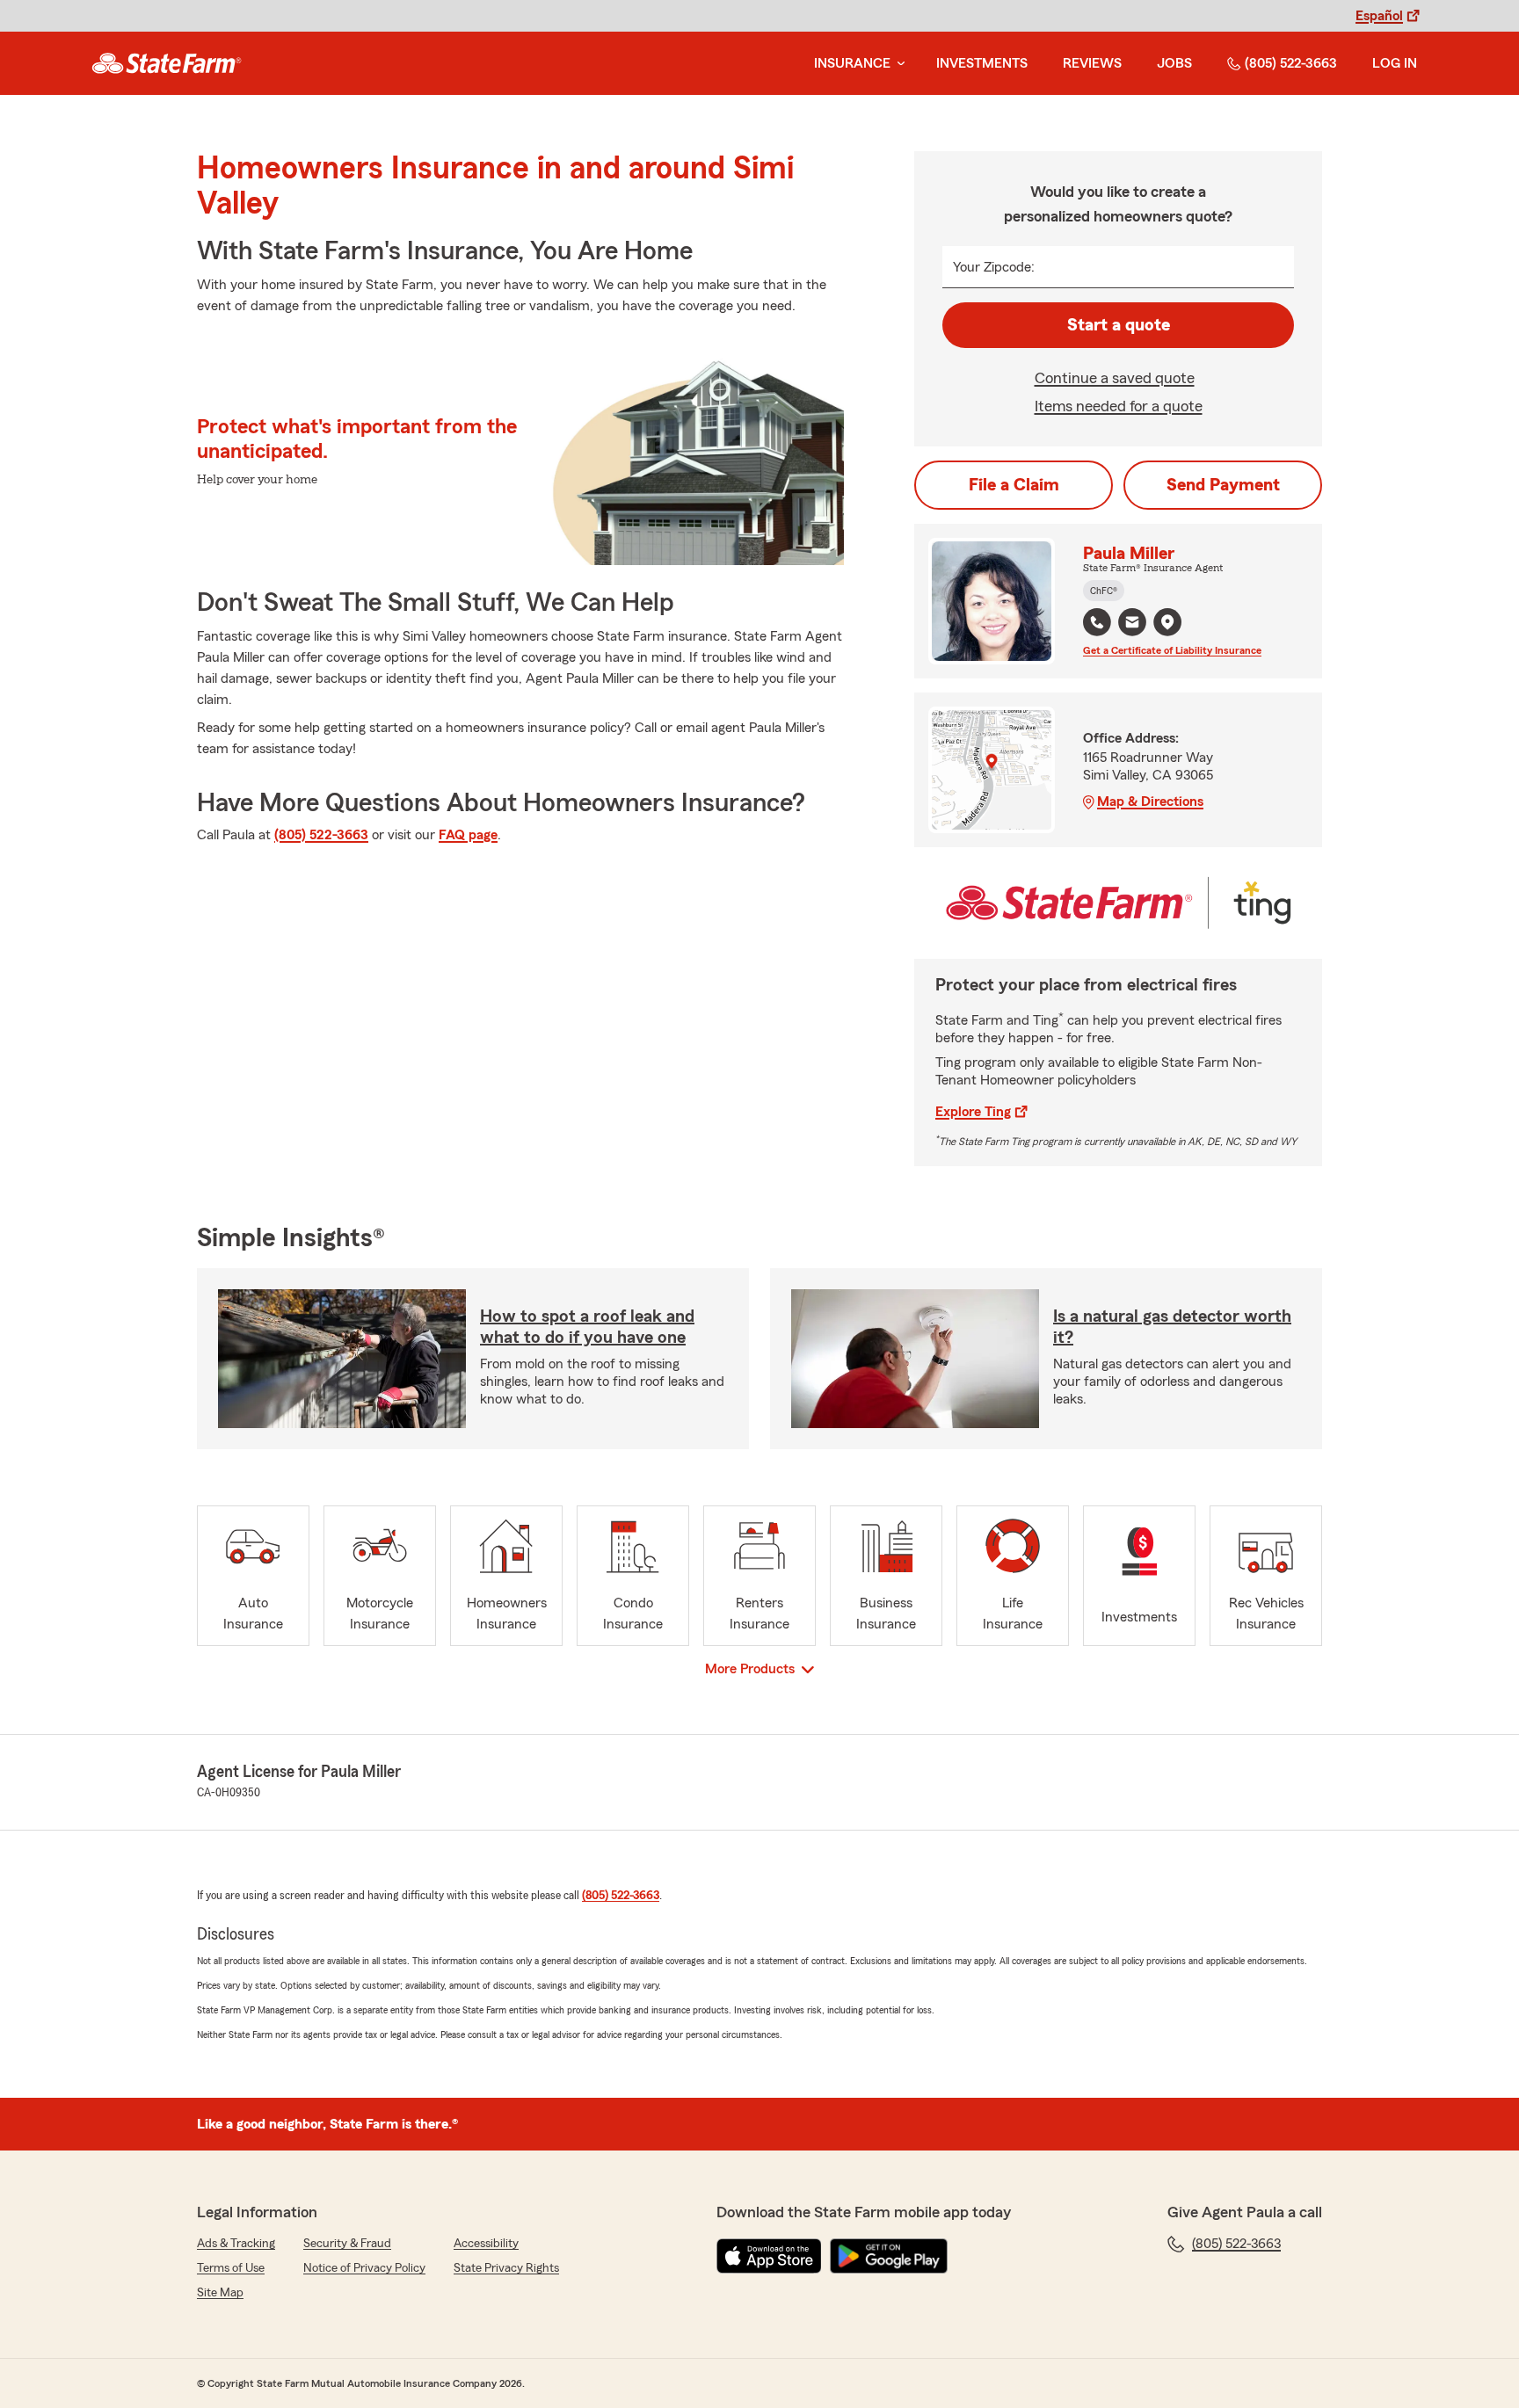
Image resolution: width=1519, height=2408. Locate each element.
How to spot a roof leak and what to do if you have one (587, 1327)
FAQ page (468, 835)
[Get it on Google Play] (889, 2256)
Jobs (1174, 63)
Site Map (220, 2293)
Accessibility (486, 2244)
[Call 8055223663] (1097, 622)
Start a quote (1119, 325)
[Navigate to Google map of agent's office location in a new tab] (1167, 622)
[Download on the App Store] (769, 2256)
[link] (167, 63)
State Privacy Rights (506, 2268)
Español (1379, 16)
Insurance (852, 63)
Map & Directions (1150, 801)
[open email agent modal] (1132, 624)
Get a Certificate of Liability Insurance (1172, 650)
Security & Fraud (347, 2244)
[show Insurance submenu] (898, 64)
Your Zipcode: (994, 267)
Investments (982, 63)
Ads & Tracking (236, 2244)
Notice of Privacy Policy (364, 2268)
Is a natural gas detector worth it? (1172, 1327)
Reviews (1092, 63)
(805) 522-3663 (1291, 63)
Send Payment (1223, 485)
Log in (1395, 63)
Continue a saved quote (1115, 378)
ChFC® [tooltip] (1104, 591)
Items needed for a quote (1119, 406)
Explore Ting (973, 1112)
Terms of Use (231, 2268)
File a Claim (1014, 485)
